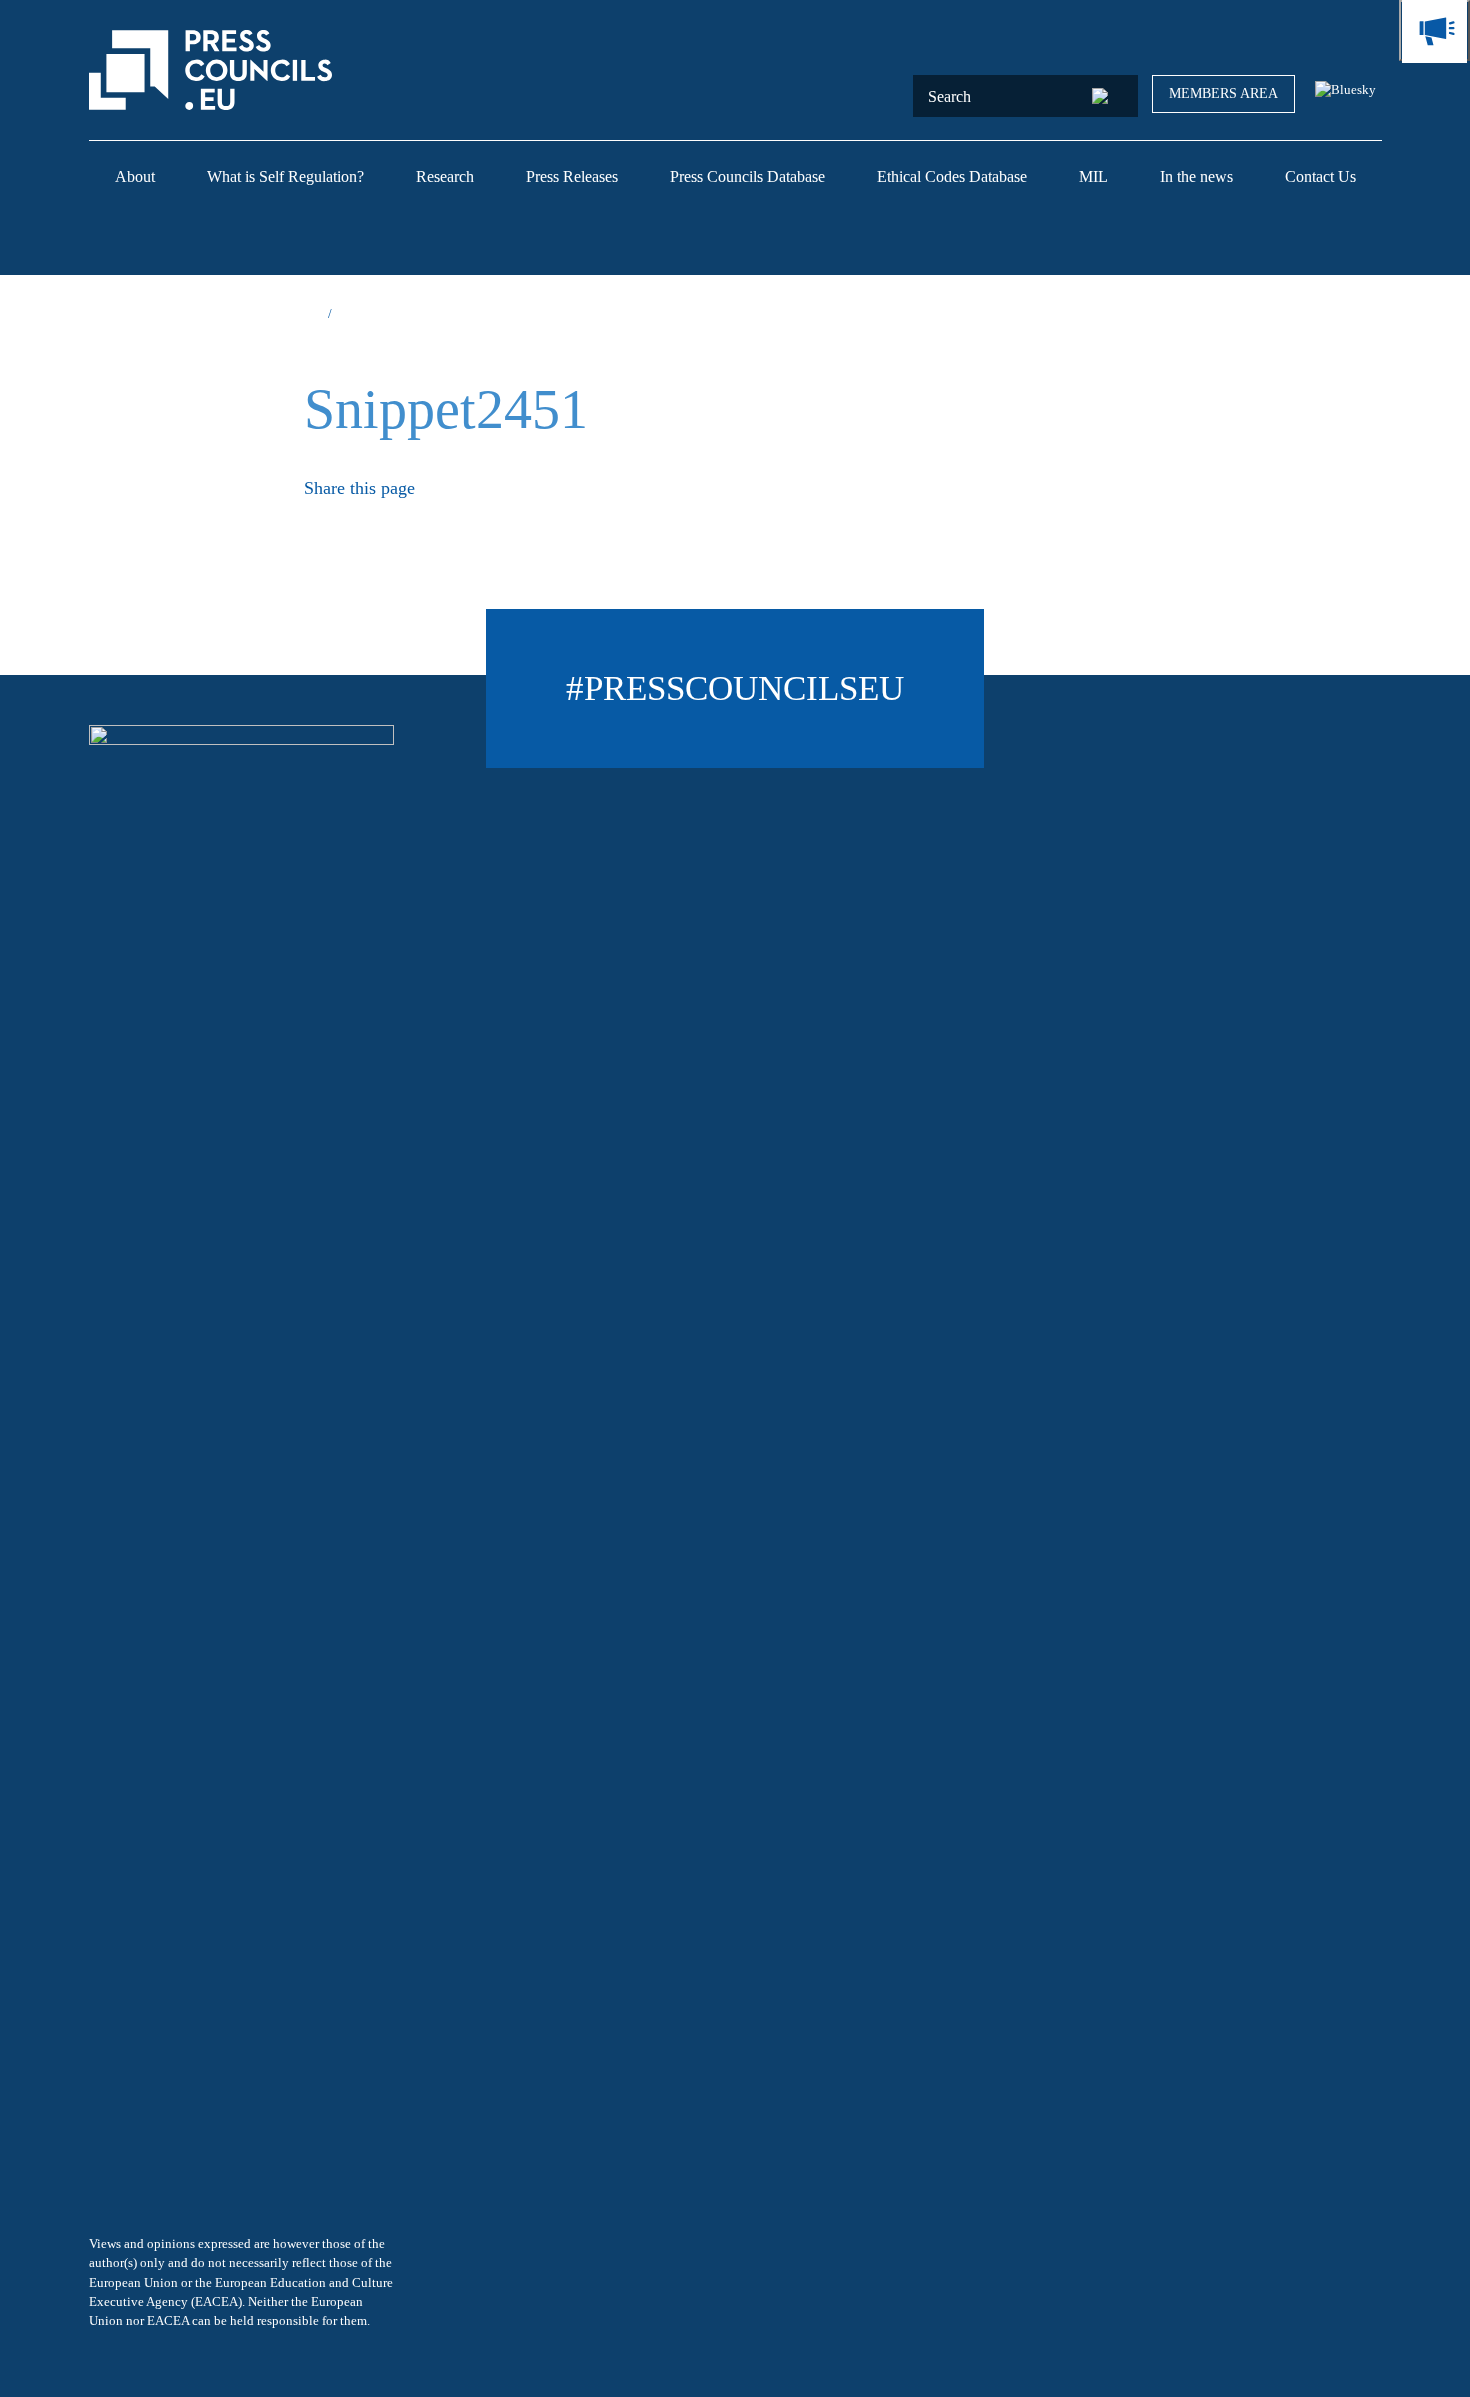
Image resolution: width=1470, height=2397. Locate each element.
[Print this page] (429, 519)
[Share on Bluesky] (312, 519)
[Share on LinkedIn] (390, 519)
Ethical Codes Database (952, 176)
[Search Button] (1100, 95)
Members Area (1223, 93)
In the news (1196, 176)
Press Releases (572, 176)
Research (445, 176)
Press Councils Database (747, 176)
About (135, 176)
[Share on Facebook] (351, 519)
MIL (1093, 176)
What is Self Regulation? (285, 176)
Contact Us (1320, 176)
